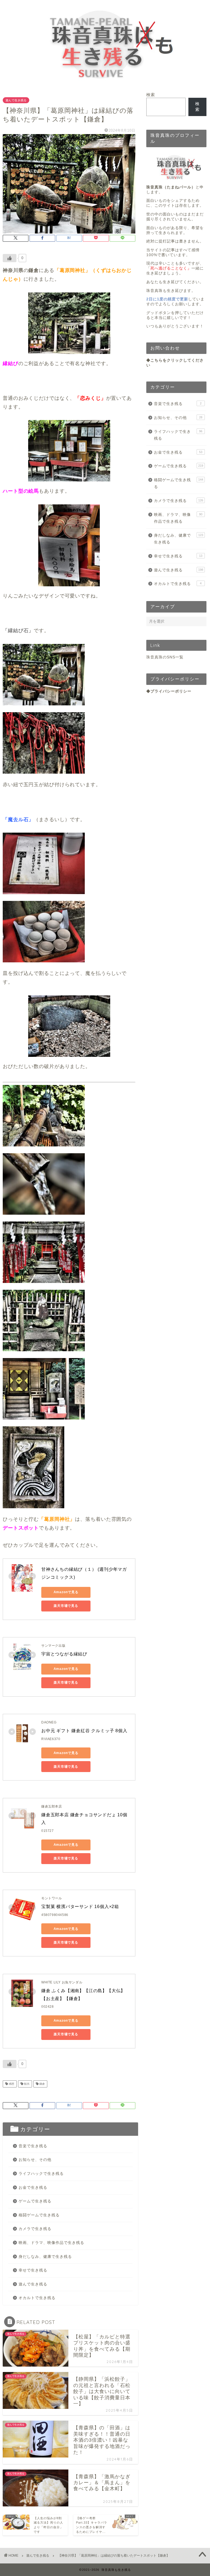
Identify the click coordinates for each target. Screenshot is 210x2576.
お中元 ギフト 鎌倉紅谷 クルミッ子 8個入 (84, 1731)
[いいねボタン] (10, 258)
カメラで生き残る (35, 2229)
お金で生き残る (33, 2188)
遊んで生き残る (16, 100)
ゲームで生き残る (35, 2201)
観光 (26, 2084)
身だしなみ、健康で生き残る (45, 2257)
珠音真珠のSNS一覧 (165, 657)
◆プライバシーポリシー (169, 691)
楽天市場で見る (66, 1606)
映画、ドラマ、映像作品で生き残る (51, 2243)
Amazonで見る (66, 1592)
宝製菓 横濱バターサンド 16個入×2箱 (80, 1907)
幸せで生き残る (33, 2270)
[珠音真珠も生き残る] (105, 82)
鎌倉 (42, 2084)
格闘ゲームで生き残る (39, 2215)
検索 (151, 95)
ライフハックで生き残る (41, 2174)
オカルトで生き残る (37, 2298)
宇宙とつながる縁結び (64, 1654)
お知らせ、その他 (35, 2160)
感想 (11, 2084)
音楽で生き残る (33, 2146)
